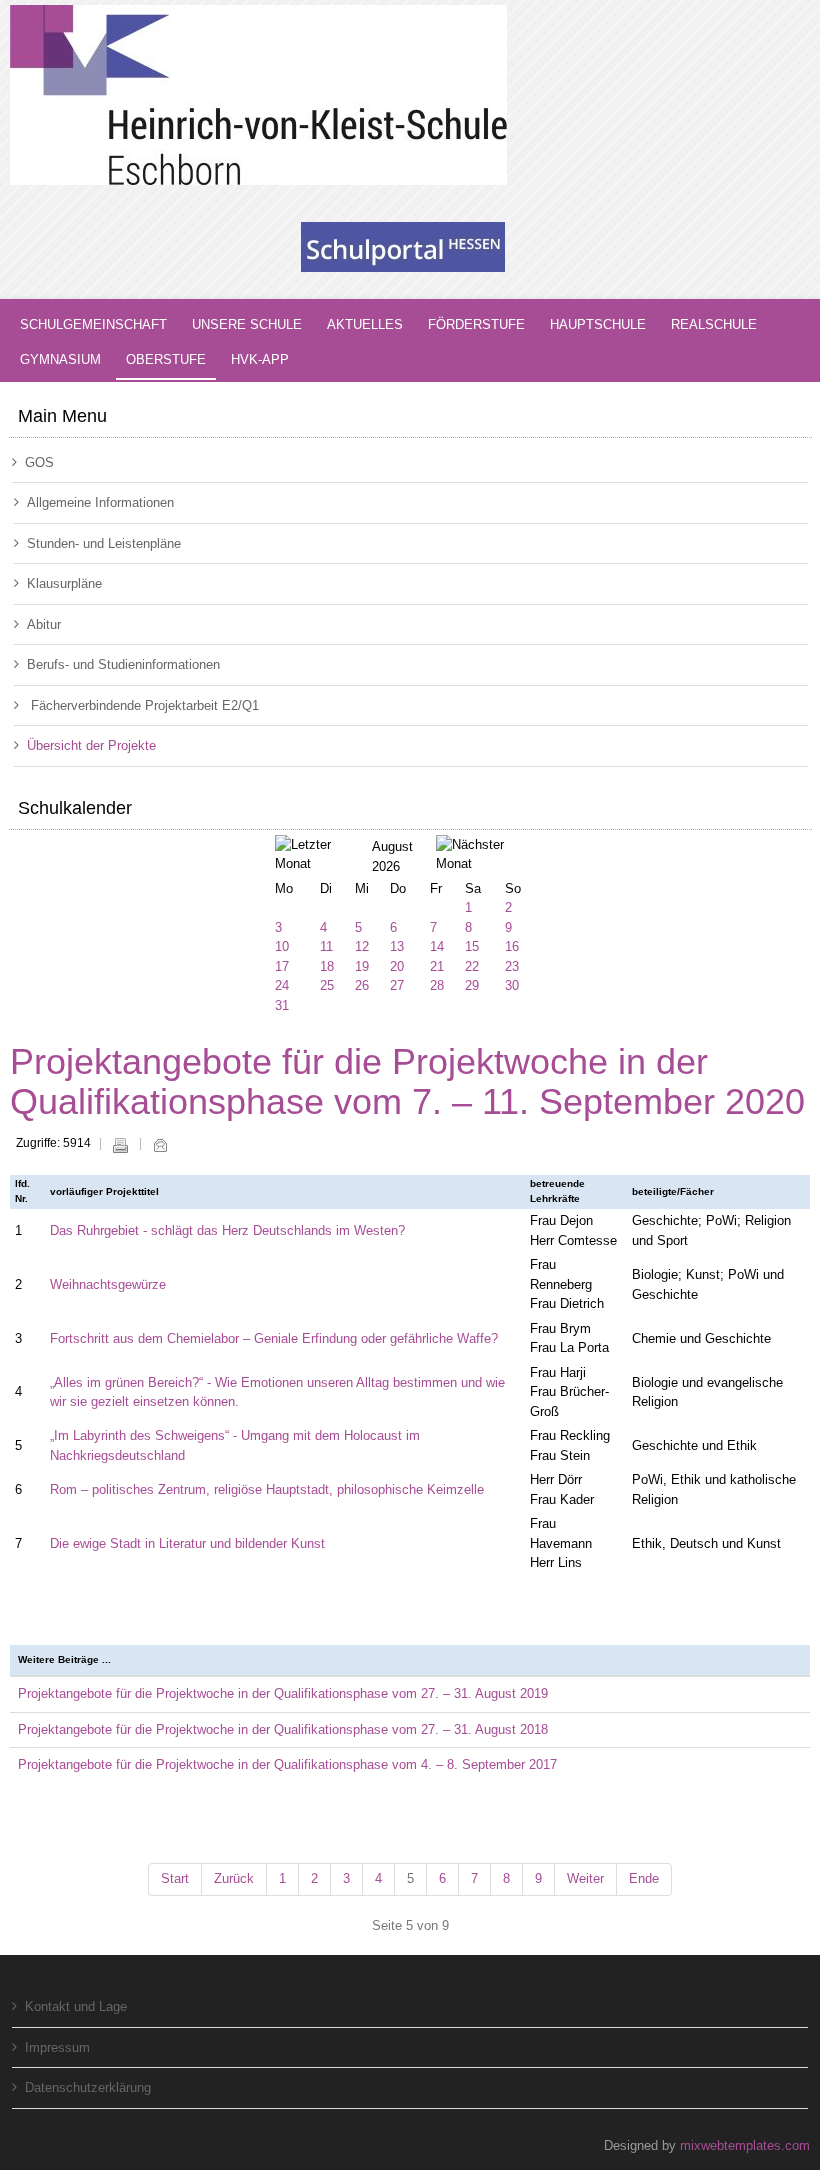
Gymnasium (60, 359)
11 (326, 946)
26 (362, 985)
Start (175, 1878)
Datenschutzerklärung (88, 2087)
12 (362, 946)
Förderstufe (476, 324)
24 (282, 985)
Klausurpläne (64, 583)
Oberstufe (166, 359)
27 (397, 985)
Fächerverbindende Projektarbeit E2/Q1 (143, 705)
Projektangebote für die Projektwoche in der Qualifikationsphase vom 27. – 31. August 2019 (283, 1693)
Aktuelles (365, 324)
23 (512, 966)
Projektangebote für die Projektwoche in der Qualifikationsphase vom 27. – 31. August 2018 (283, 1729)
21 (437, 966)
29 (472, 985)
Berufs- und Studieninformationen (123, 664)
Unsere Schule (247, 324)
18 (327, 966)
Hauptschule (598, 324)
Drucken (120, 1145)
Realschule (714, 324)
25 (327, 985)
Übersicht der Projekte (91, 745)
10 (282, 946)
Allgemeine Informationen (100, 502)
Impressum (57, 2047)
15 (472, 946)
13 (397, 946)
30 (512, 985)
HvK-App (260, 359)
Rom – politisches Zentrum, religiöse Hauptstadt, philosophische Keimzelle (267, 1489)
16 (512, 946)
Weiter (585, 1878)
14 (437, 946)
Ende (644, 1878)
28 (437, 985)
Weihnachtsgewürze (108, 1284)
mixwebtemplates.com (745, 2145)
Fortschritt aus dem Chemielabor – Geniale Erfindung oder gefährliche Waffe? (274, 1338)
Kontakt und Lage (76, 2006)
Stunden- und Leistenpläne (104, 543)
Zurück (234, 1878)
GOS (39, 462)
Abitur (44, 624)
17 (282, 966)
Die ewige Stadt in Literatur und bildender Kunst (187, 1543)
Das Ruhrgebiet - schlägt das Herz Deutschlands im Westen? (227, 1230)
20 (397, 966)
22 (472, 966)
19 (362, 966)
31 (282, 1005)
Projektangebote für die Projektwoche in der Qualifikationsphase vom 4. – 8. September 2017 (287, 1764)
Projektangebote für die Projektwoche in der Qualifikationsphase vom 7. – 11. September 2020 (407, 1081)
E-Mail (160, 1145)
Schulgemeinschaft (93, 324)
